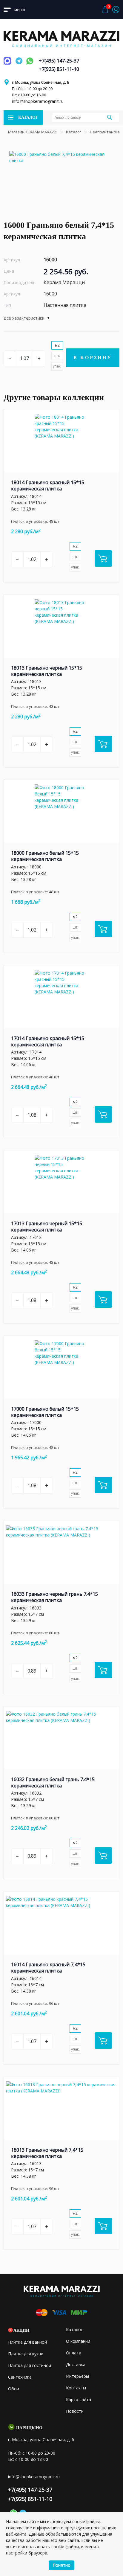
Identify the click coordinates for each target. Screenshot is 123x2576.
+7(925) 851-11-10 (59, 69)
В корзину (93, 358)
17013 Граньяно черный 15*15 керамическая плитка (47, 1227)
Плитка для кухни (26, 2354)
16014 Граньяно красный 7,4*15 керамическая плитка (48, 1968)
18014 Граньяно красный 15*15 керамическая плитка (48, 486)
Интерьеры (77, 2376)
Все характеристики (24, 318)
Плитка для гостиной (30, 2365)
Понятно (61, 2565)
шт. (57, 356)
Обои (14, 2389)
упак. (57, 366)
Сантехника (20, 2377)
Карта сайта (79, 2399)
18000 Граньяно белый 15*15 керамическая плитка (45, 856)
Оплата (74, 2353)
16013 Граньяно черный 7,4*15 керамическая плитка (47, 2153)
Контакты (76, 2388)
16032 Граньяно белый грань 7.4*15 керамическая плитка (53, 1782)
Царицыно (29, 2428)
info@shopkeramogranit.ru (38, 101)
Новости (75, 2411)
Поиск (110, 117)
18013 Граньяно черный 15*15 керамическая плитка (47, 671)
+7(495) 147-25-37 (59, 61)
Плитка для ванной (27, 2342)
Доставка (76, 2364)
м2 (57, 345)
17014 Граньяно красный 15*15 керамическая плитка (48, 1041)
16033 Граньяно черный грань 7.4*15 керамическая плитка (54, 1597)
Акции (21, 2330)
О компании (78, 2341)
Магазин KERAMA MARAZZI (33, 132)
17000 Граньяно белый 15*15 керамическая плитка (45, 1412)
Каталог (74, 132)
